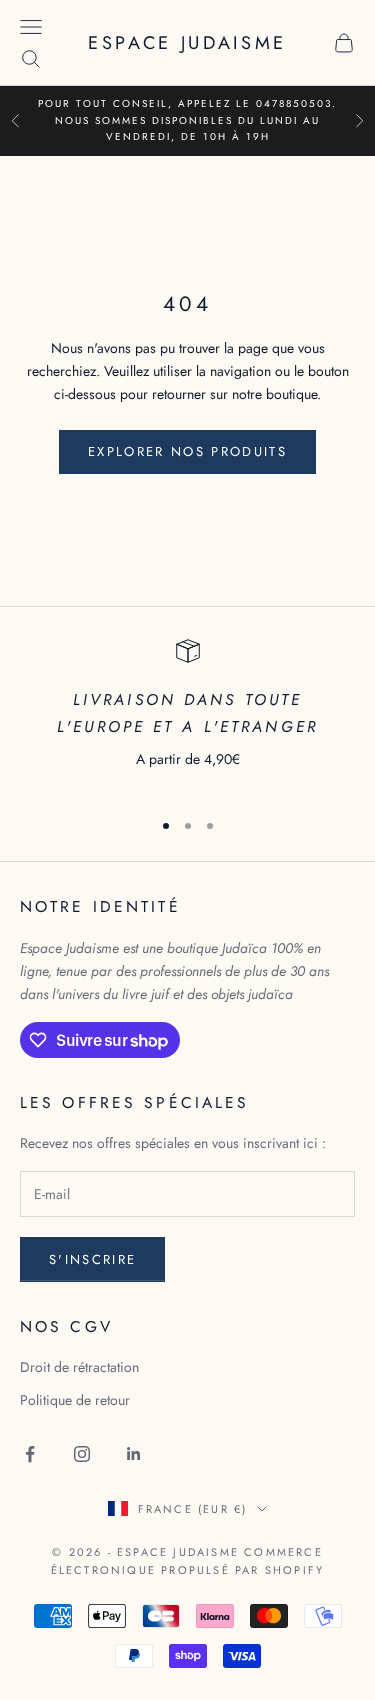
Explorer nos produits (187, 451)
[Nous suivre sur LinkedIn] (134, 1454)
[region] (187, 715)
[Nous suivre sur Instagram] (82, 1454)
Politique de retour (75, 1400)
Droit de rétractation (79, 1367)
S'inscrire (92, 1259)
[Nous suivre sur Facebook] (30, 1454)
